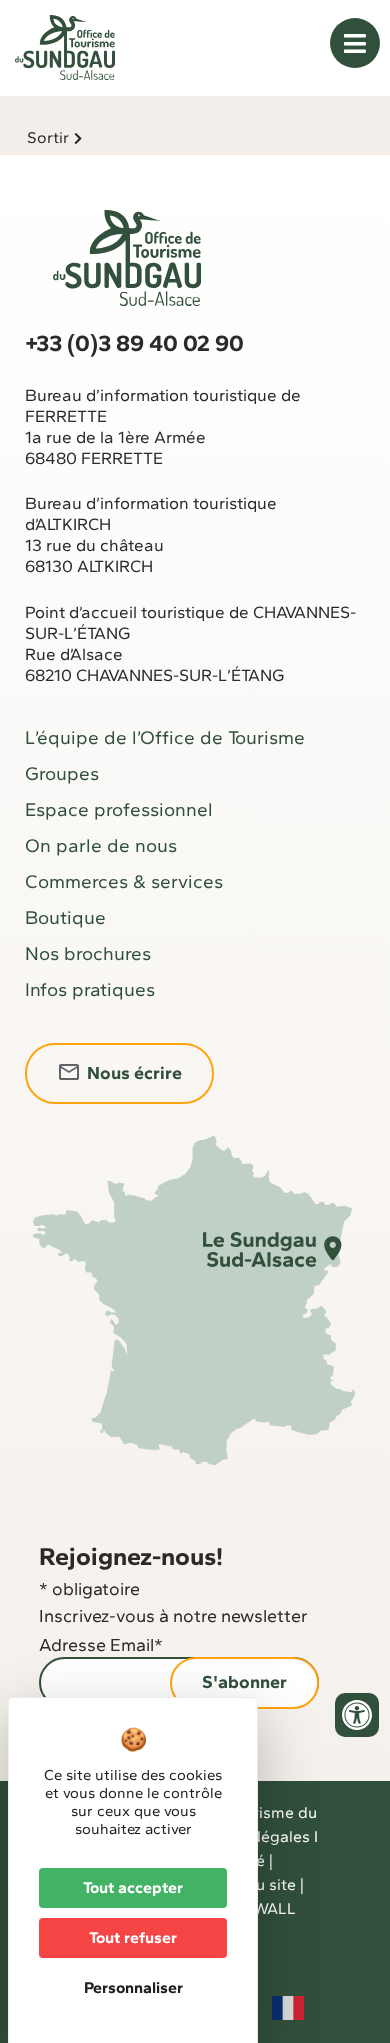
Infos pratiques (90, 989)
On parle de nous (101, 845)
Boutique (65, 917)
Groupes (62, 773)
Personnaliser (133, 1987)
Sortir (48, 137)
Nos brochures (88, 953)
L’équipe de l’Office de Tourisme (165, 737)
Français (288, 2008)
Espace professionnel (119, 809)
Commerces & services (124, 881)
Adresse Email (101, 1645)
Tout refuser (133, 1937)
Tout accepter (133, 1887)
